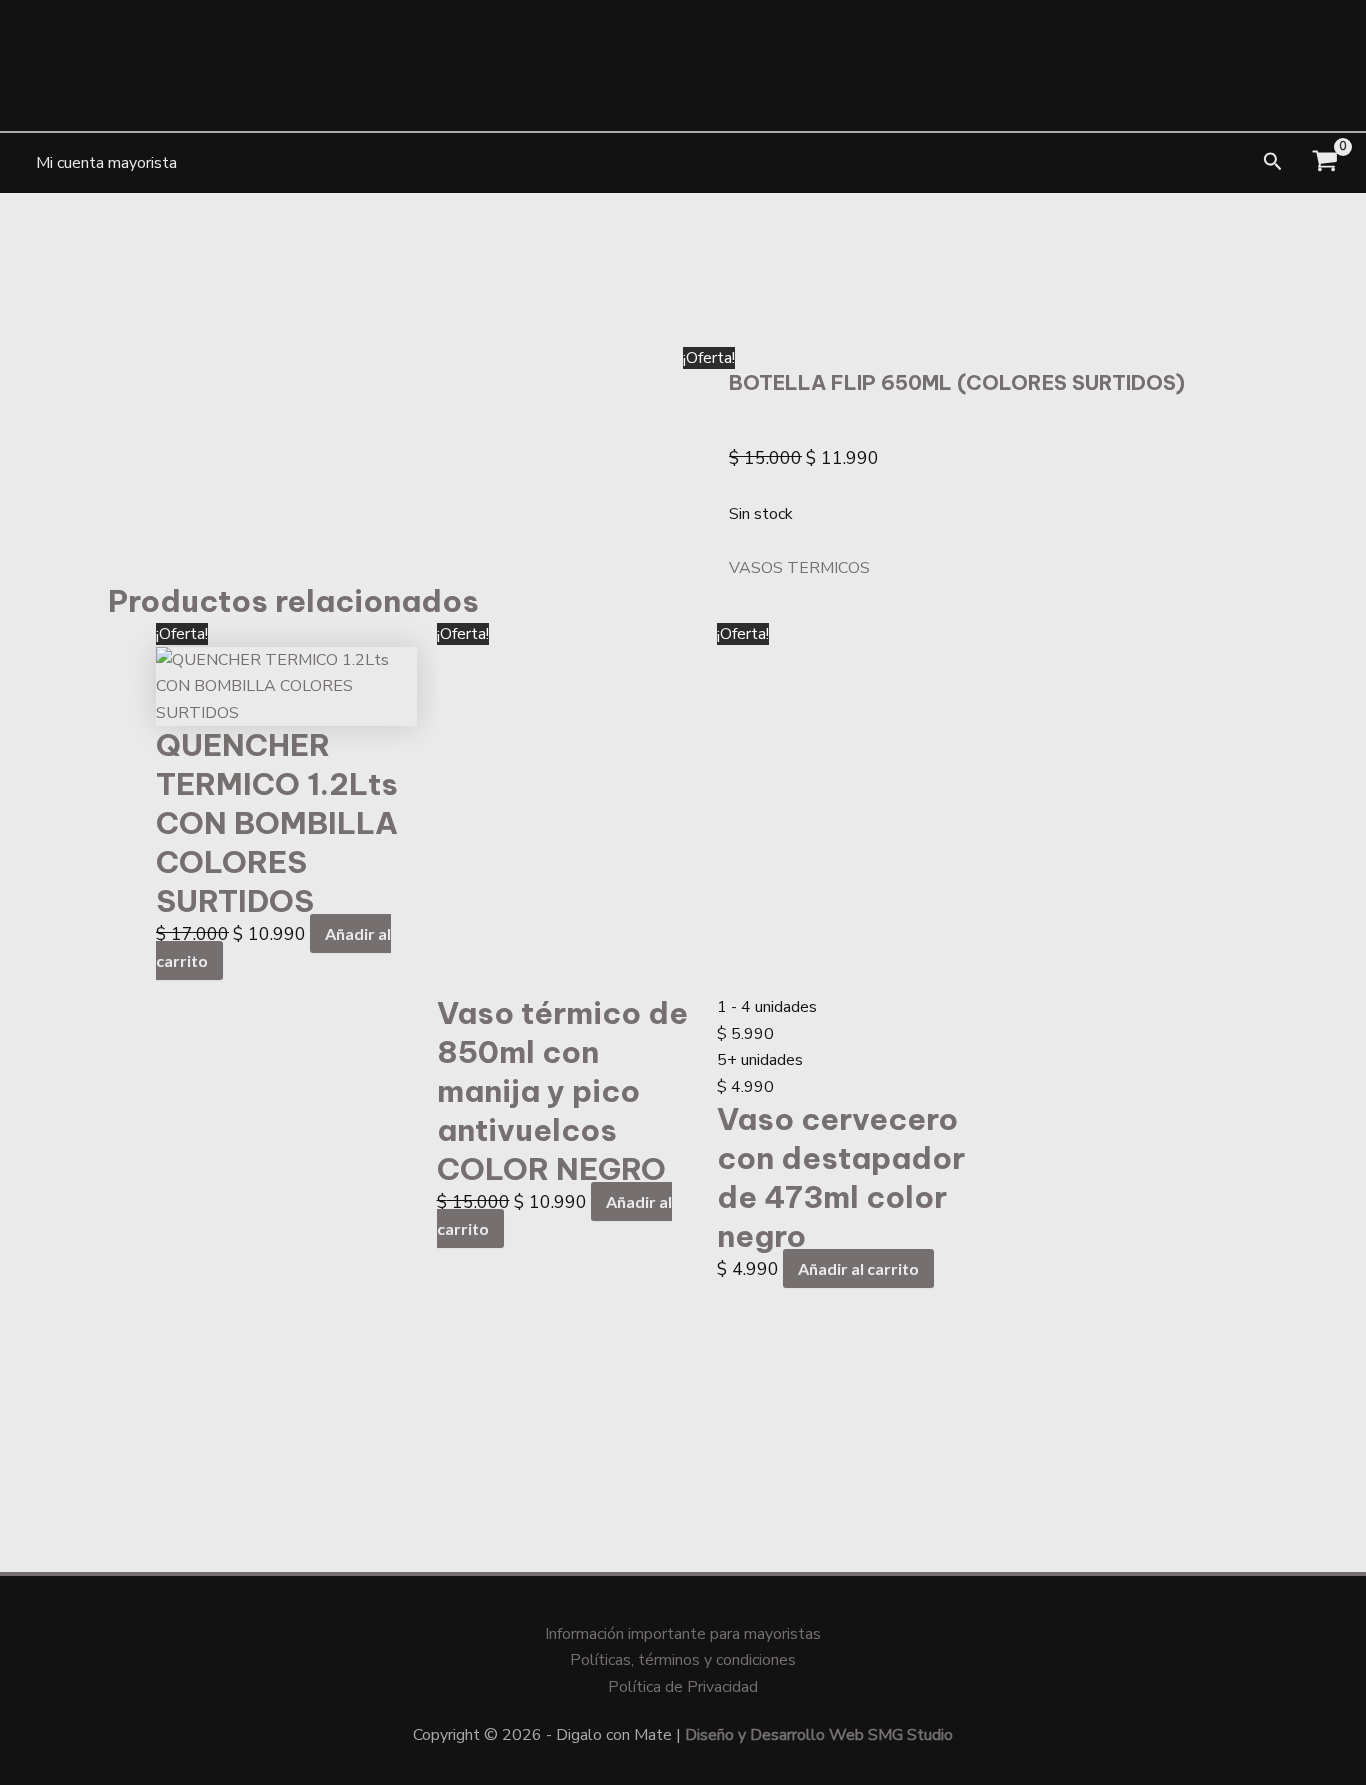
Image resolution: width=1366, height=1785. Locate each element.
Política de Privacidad (683, 1687)
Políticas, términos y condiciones (683, 1660)
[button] (1273, 163)
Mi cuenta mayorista (106, 163)
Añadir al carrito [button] (858, 1268)
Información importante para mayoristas (683, 1634)
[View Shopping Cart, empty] (1324, 163)
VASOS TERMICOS (799, 568)
